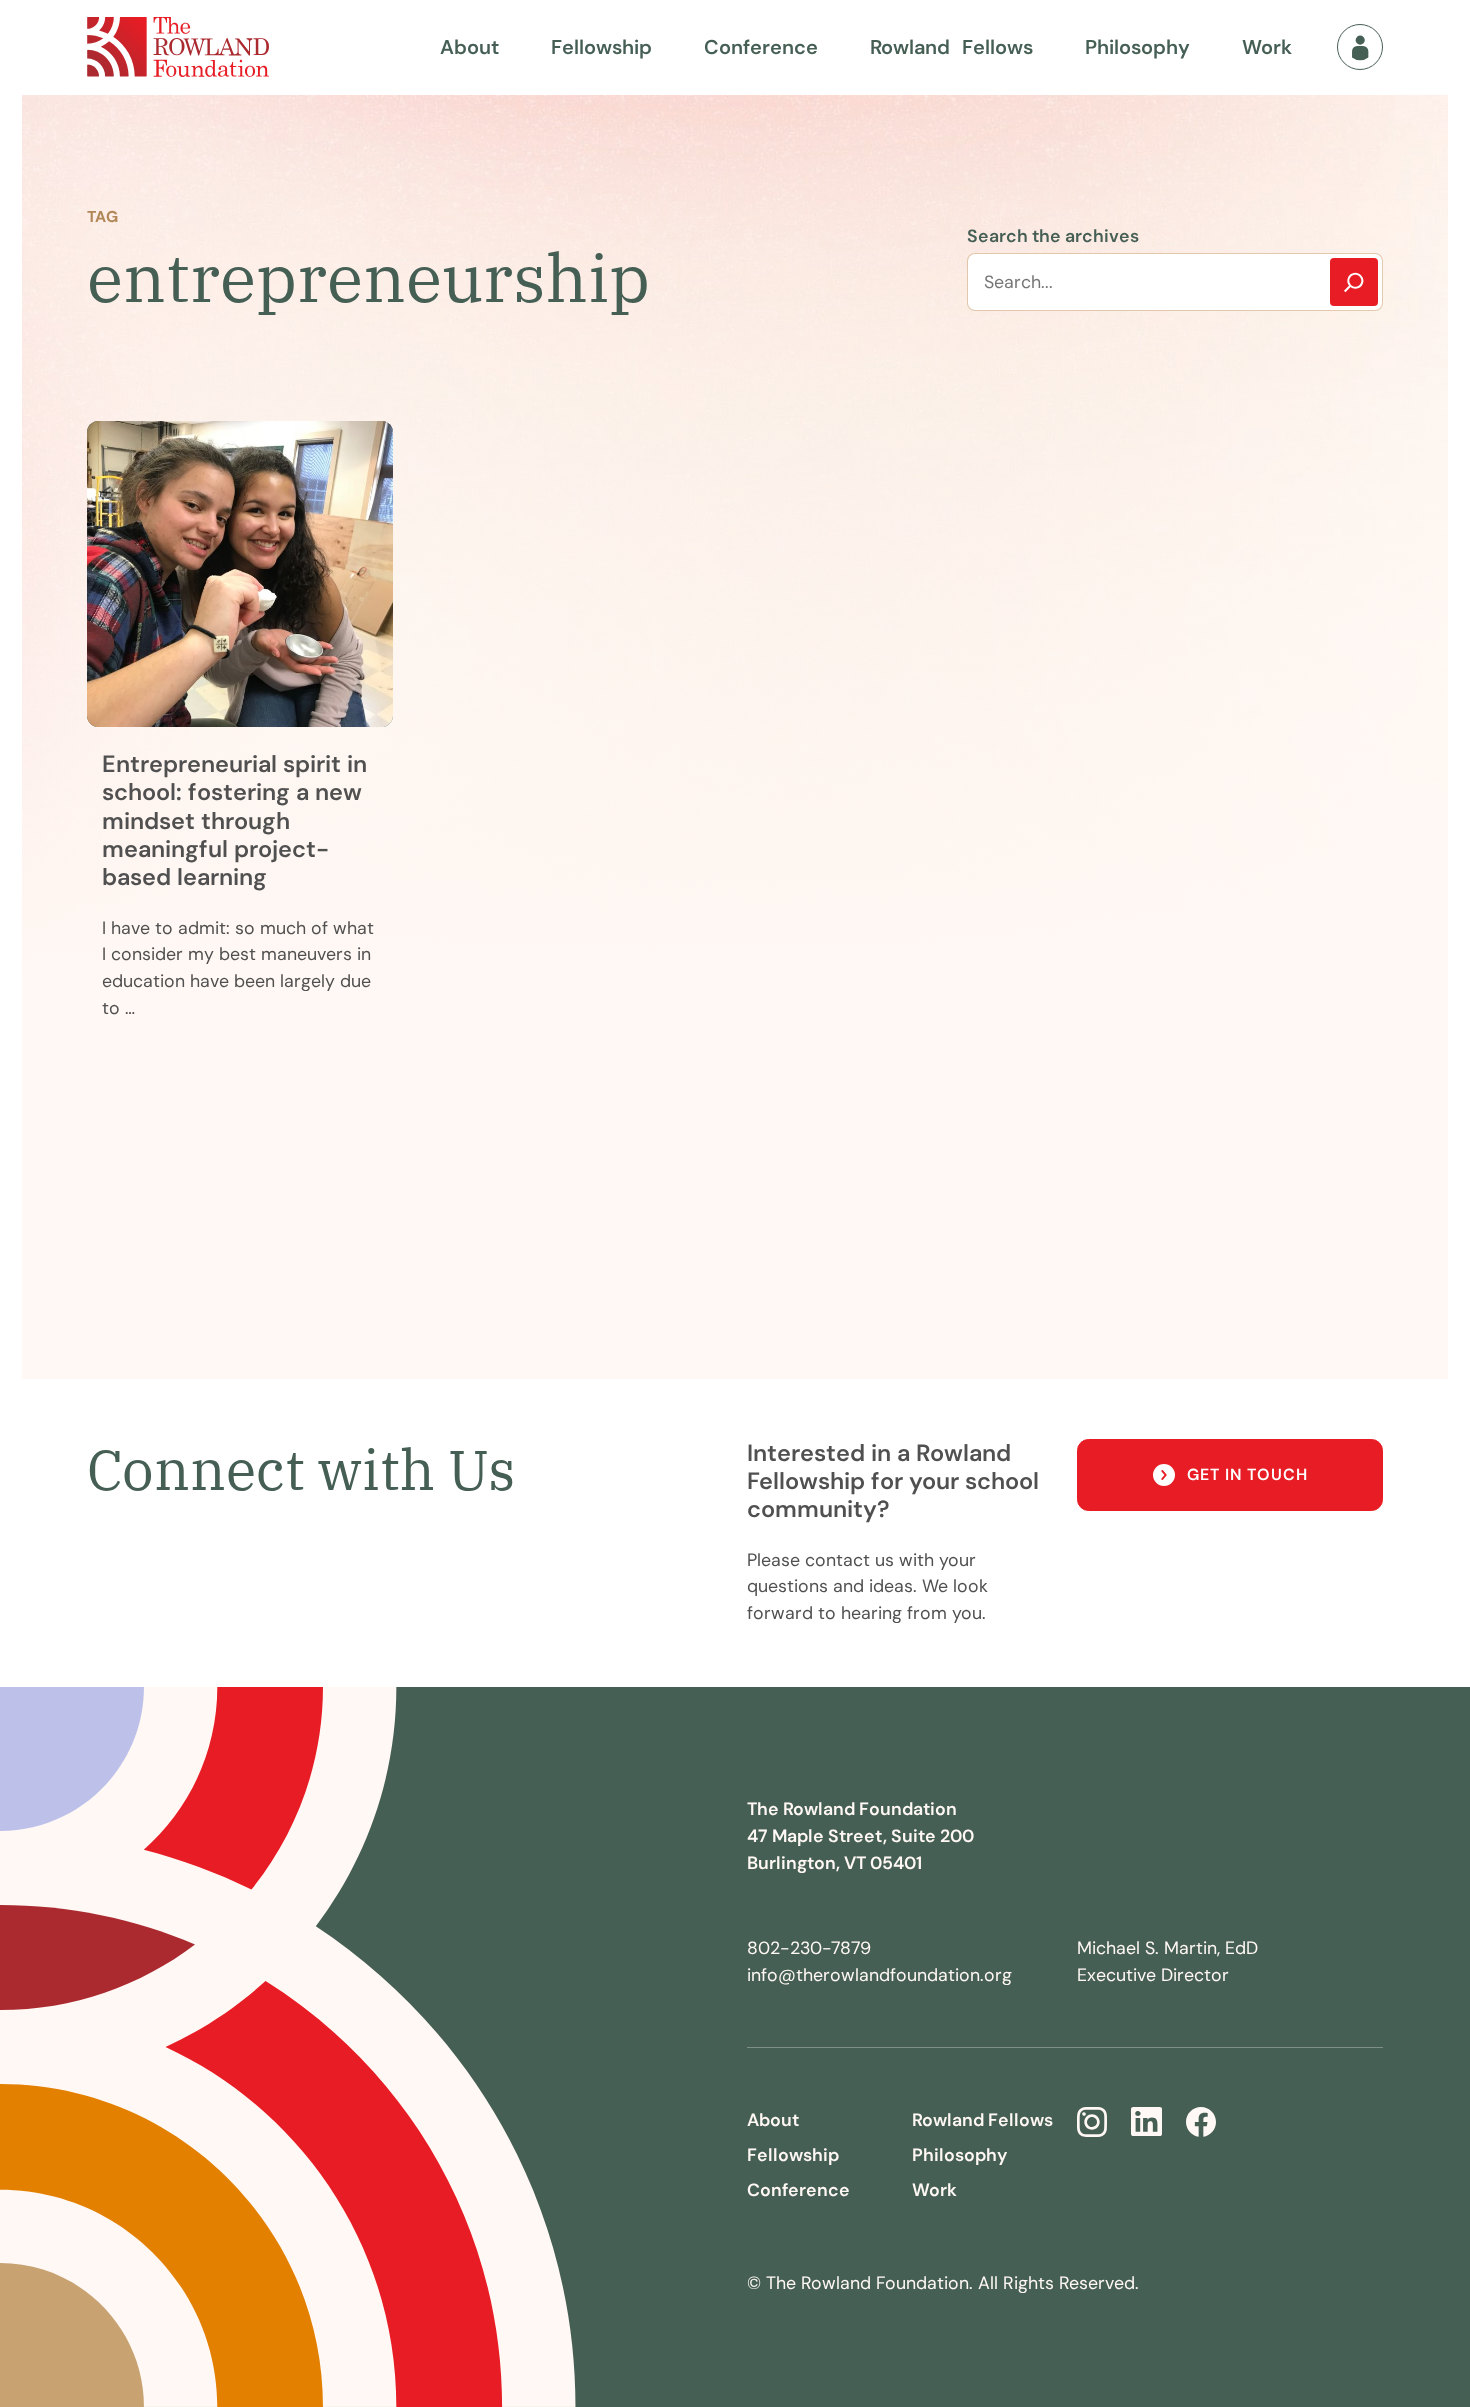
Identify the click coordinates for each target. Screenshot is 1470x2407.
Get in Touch (1247, 1474)
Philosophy (1137, 47)
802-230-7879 (809, 1947)
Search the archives (1053, 235)
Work (1267, 47)
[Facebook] (1201, 2122)
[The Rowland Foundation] (178, 47)
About (469, 47)
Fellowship (601, 47)
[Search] (1354, 282)
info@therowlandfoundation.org (879, 1974)
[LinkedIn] (1146, 2122)
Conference (761, 47)
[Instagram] (1092, 2122)
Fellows (951, 47)
